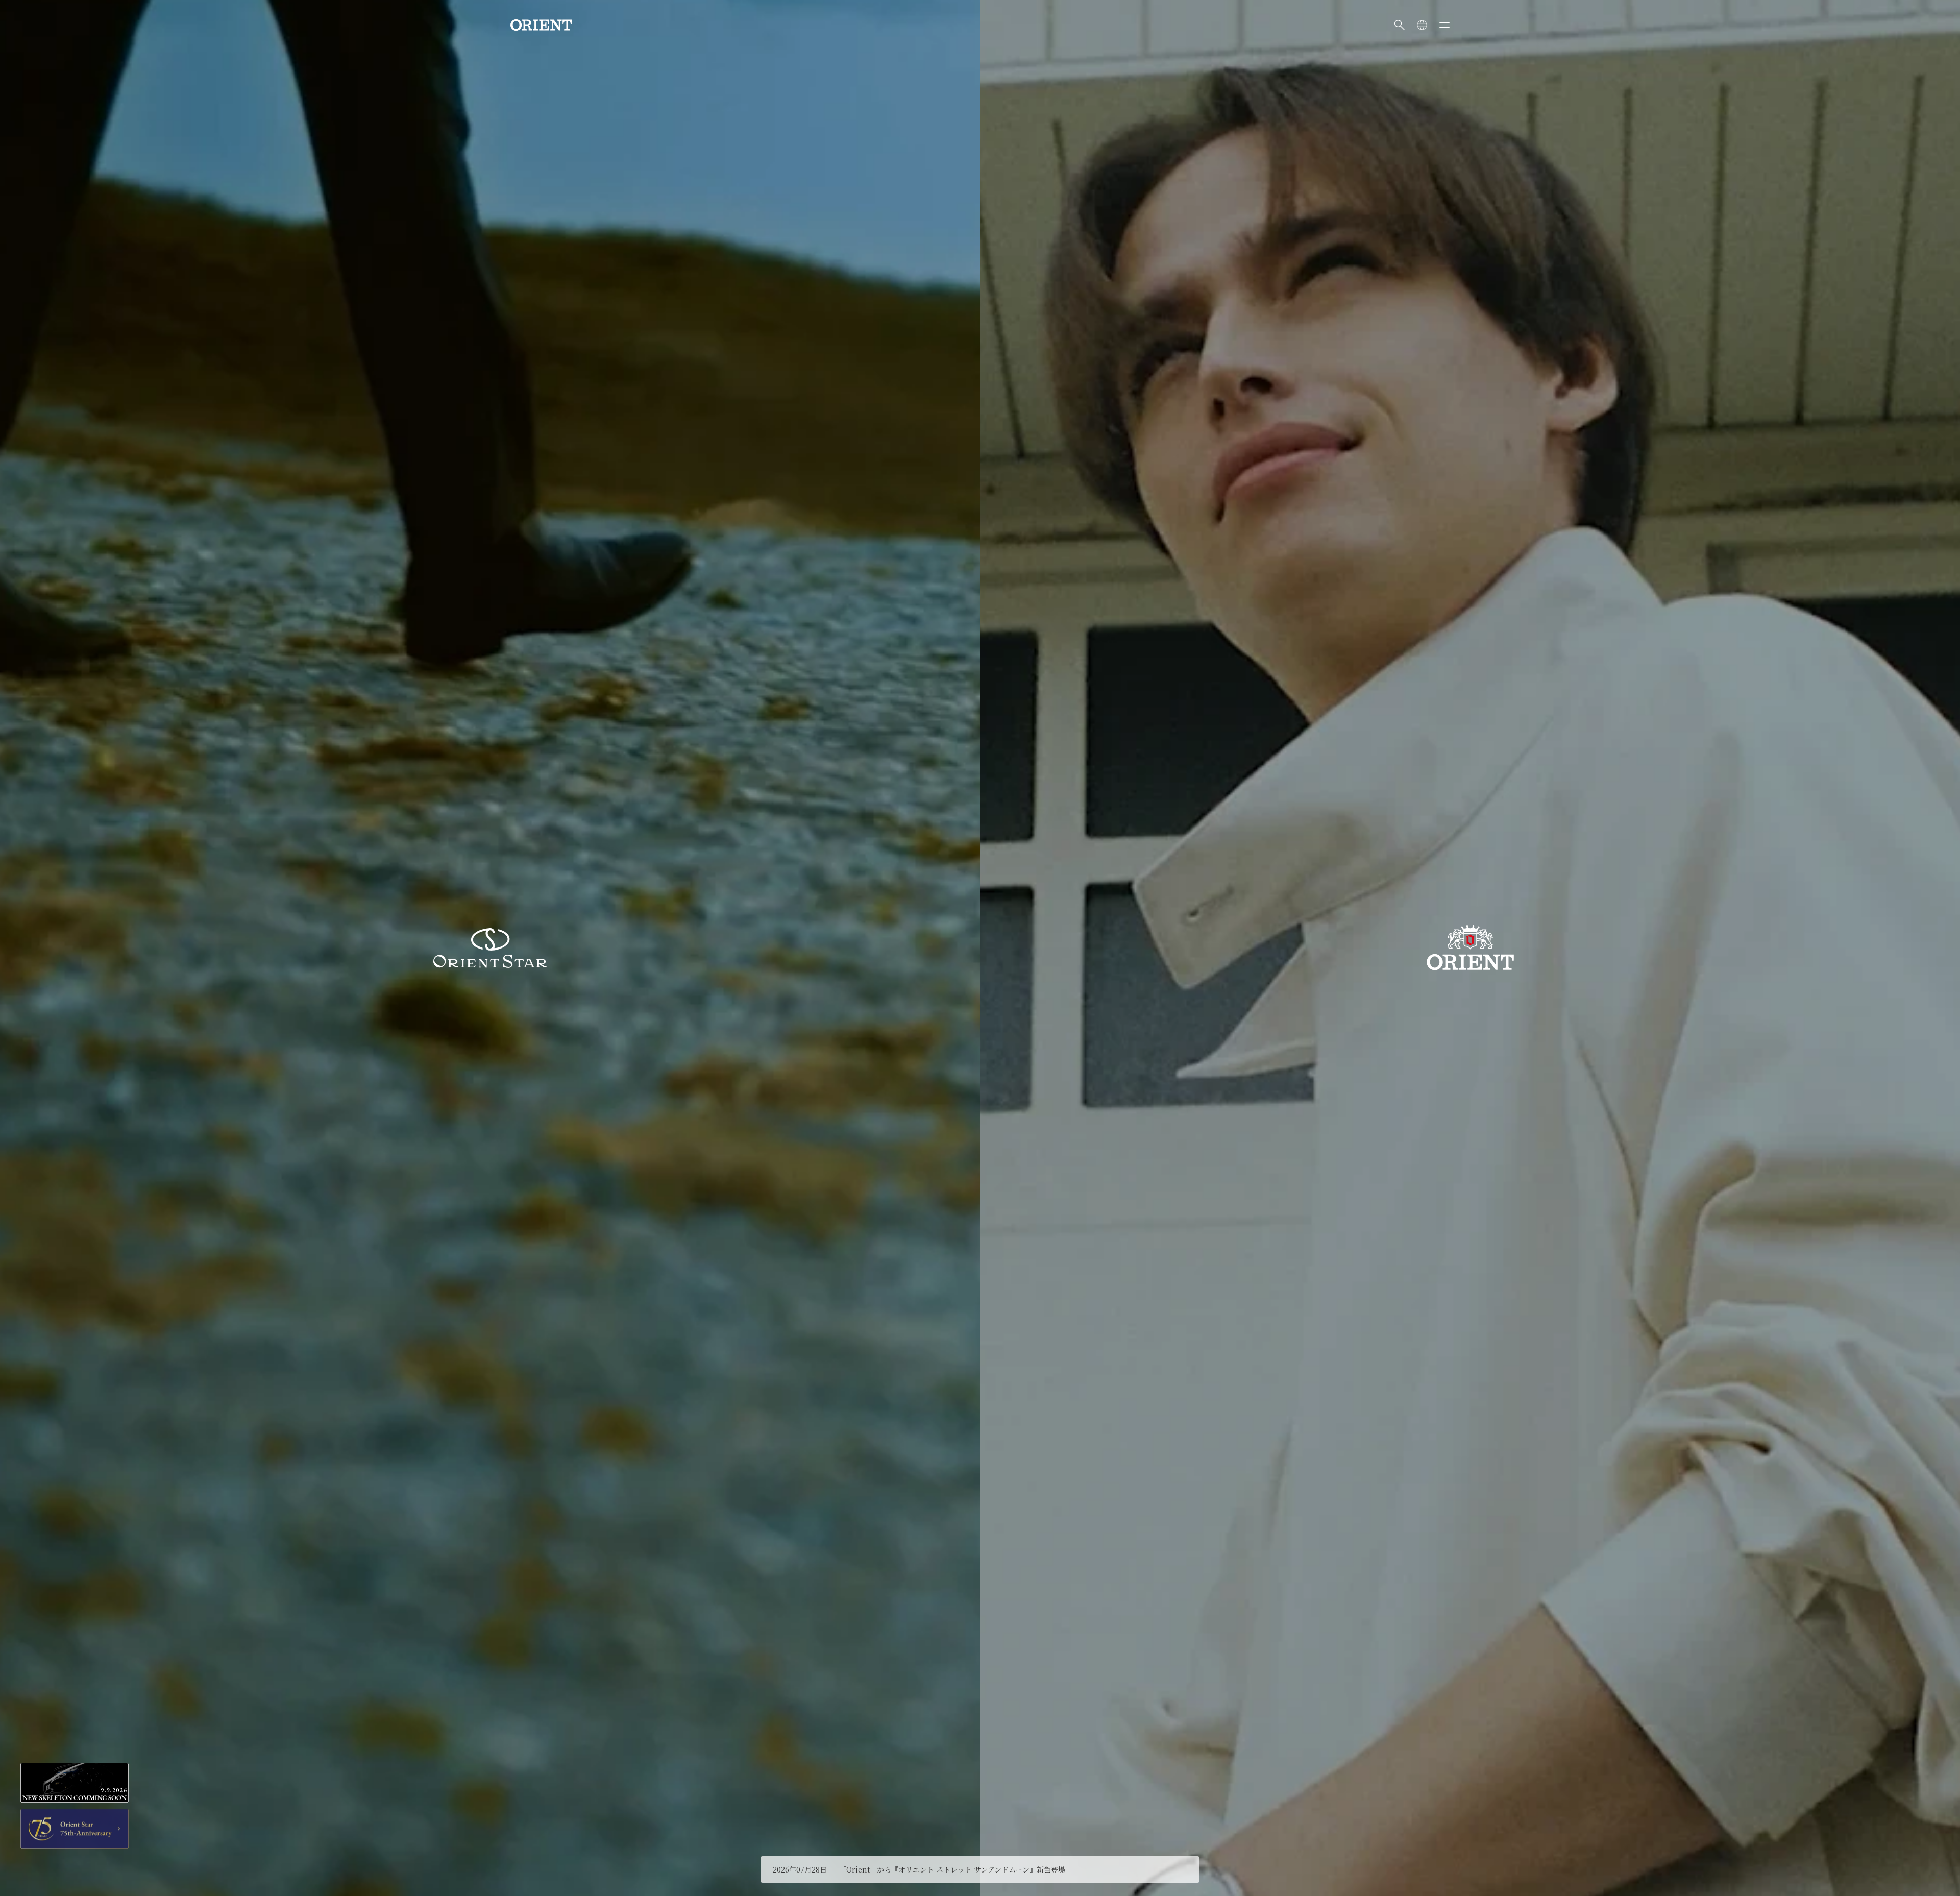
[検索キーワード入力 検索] (1400, 25)
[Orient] (541, 25)
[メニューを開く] (1444, 25)
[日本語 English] (1422, 25)
